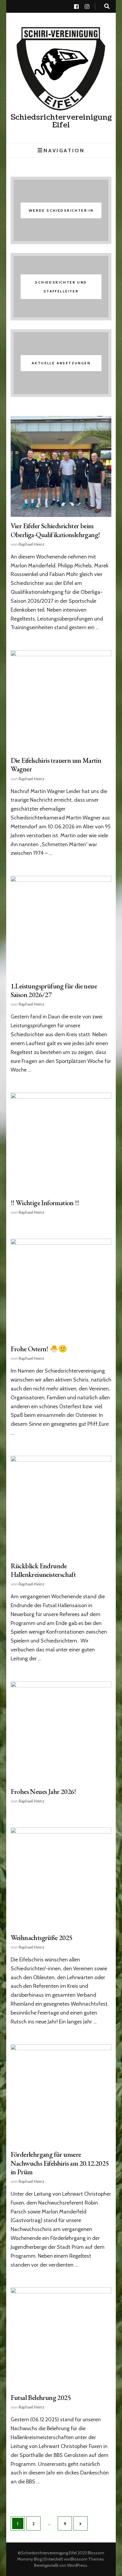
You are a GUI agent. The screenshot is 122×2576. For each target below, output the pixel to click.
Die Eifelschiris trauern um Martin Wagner (56, 765)
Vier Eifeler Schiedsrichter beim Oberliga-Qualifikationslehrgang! (55, 530)
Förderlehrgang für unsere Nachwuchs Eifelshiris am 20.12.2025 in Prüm (60, 2163)
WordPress (77, 2565)
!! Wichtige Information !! (45, 1203)
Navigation (64, 150)
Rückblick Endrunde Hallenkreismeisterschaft (43, 1570)
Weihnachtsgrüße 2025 (42, 1937)
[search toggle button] (107, 6)
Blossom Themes (87, 2559)
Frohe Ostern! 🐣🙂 (39, 1349)
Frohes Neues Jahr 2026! (43, 1791)
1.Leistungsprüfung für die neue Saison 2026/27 (54, 990)
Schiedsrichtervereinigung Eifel (61, 121)
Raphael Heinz (32, 544)
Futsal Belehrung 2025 (41, 2397)
